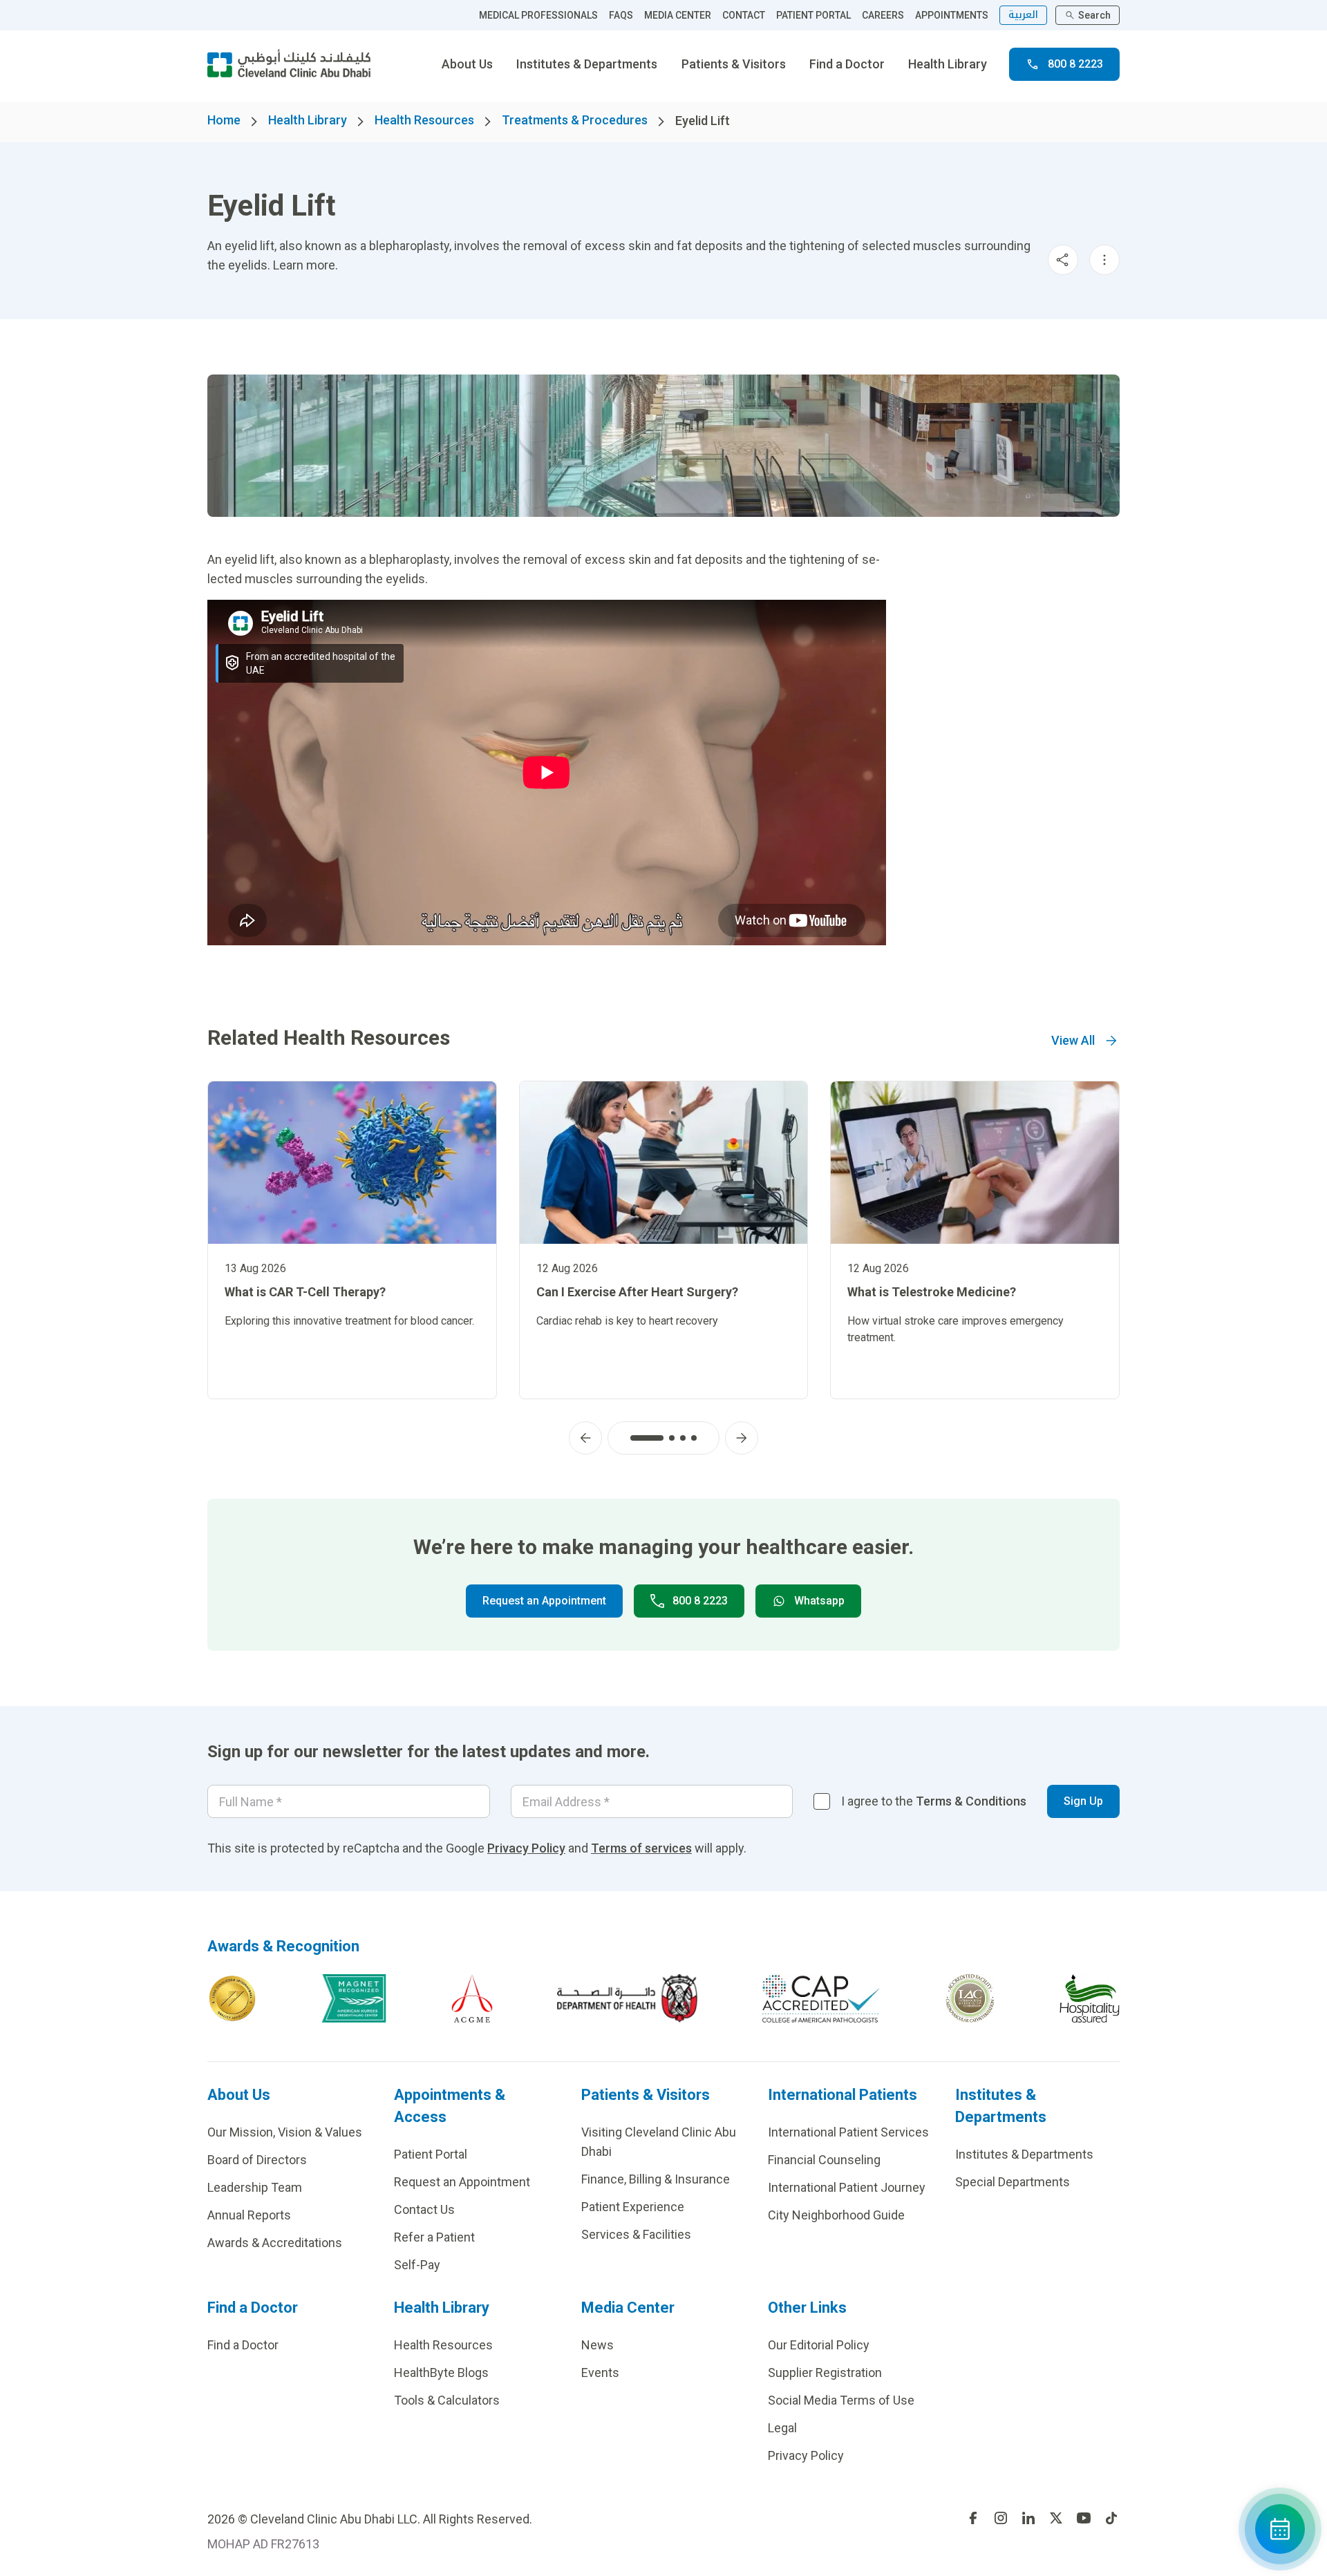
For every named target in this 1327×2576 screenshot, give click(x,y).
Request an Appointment (544, 1601)
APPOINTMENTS (952, 15)
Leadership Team (255, 2187)
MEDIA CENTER (678, 15)
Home (224, 120)
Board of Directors (257, 2160)
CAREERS (883, 15)
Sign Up (1083, 1801)
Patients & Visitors (734, 64)
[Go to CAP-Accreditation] (821, 1998)
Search (1094, 15)
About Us (467, 64)
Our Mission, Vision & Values (285, 2132)
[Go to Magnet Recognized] (354, 1998)
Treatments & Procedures (575, 120)
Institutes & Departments (587, 64)
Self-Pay (417, 2265)
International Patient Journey (847, 2187)
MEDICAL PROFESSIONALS (538, 15)
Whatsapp (819, 1601)
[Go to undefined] (973, 2518)
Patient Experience (633, 2207)
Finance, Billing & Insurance (656, 2179)
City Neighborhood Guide (836, 2215)
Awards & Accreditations (275, 2243)
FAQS (621, 15)
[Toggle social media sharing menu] (1063, 260)
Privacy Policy (526, 1848)
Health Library (948, 64)
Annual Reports (249, 2215)
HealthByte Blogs (441, 2373)
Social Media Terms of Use (841, 2400)
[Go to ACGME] (472, 1998)
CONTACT (744, 15)
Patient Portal (431, 2154)
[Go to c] (970, 1998)
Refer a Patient (434, 2237)
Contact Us (424, 2209)
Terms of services (641, 1848)
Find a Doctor (847, 64)
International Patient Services (848, 2132)
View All (1073, 1040)
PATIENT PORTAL (813, 15)
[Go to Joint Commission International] (232, 1998)
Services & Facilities (636, 2234)
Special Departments (1013, 2182)
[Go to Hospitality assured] (1090, 1998)
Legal (782, 2428)
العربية (1023, 15)
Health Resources (424, 120)
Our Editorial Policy (819, 2345)
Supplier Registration (825, 2373)
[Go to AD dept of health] (627, 1998)
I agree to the (934, 1801)
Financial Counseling (824, 2160)
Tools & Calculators (447, 2400)
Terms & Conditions (971, 1801)
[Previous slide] (585, 1438)
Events (600, 2373)
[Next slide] (742, 1438)
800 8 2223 (1075, 64)
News (597, 2345)
